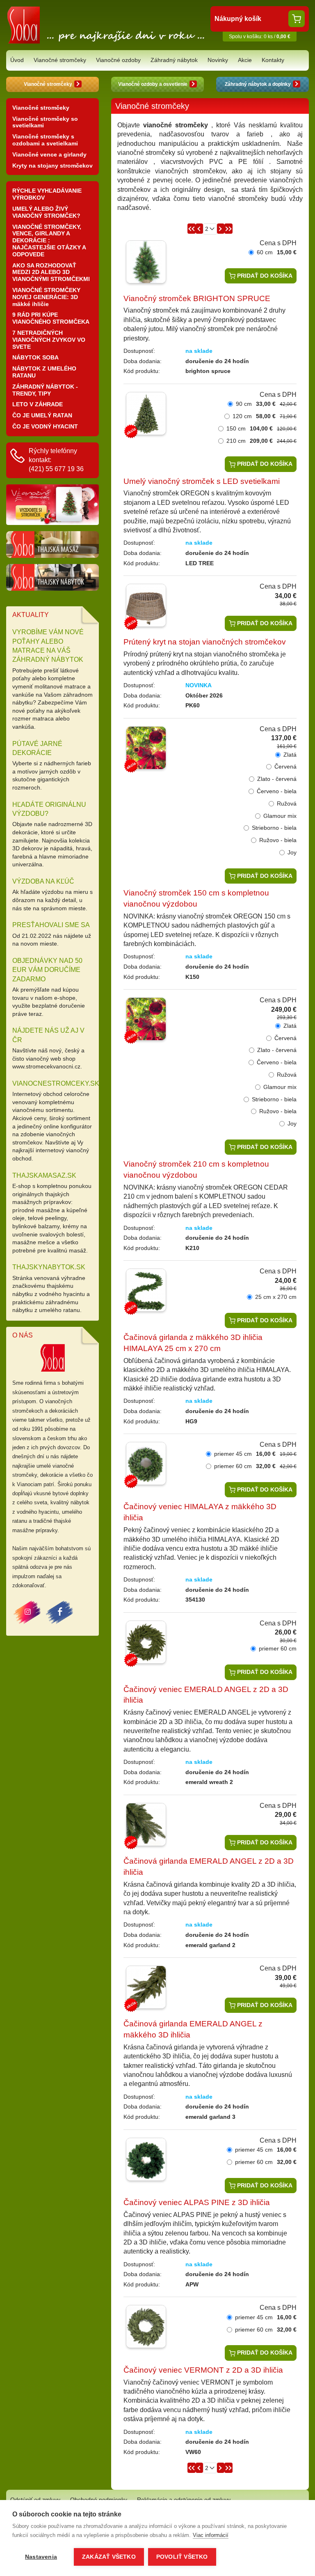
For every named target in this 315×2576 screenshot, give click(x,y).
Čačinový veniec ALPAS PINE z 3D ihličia (197, 2202)
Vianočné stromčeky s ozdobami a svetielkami (45, 140)
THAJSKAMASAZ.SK (44, 1175)
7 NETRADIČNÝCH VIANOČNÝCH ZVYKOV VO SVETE (49, 340)
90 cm (266, 404)
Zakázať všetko (109, 2557)
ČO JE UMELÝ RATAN (42, 415)
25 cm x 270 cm (276, 1297)
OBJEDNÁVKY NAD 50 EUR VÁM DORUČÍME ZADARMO (47, 970)
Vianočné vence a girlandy (49, 154)
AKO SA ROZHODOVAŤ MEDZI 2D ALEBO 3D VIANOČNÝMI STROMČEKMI (51, 272)
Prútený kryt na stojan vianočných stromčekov (205, 642)
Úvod (17, 60)
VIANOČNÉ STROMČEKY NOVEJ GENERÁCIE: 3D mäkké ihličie (46, 297)
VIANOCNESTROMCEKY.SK (56, 1083)
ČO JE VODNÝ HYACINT (45, 426)
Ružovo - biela (278, 840)
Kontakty (273, 60)
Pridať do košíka (264, 276)
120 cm (265, 416)
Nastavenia (41, 2557)
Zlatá (290, 755)
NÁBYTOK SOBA (35, 357)
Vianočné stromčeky (60, 60)
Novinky (218, 60)
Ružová (287, 803)
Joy (292, 852)
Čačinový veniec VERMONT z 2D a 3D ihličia (203, 2370)
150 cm (261, 428)
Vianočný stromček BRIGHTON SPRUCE (197, 298)
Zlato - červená (277, 779)
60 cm (277, 252)
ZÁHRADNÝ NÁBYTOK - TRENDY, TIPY (45, 390)
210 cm (261, 441)
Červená (285, 767)
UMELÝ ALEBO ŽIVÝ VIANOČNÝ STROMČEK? (46, 212)
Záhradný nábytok (174, 60)
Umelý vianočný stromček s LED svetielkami (202, 481)
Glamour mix (280, 816)
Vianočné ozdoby (118, 60)
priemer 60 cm (255, 1466)
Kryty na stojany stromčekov (52, 166)
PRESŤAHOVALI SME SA (51, 925)
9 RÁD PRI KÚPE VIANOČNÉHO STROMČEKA (51, 318)
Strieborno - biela (274, 828)
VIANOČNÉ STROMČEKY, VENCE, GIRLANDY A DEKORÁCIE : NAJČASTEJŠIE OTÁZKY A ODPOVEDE (49, 241)
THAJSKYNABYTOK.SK (49, 1267)
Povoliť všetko (182, 2557)
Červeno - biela (277, 791)
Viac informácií (211, 2535)
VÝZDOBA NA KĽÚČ (43, 881)
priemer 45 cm (255, 1454)
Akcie (245, 60)
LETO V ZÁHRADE (38, 404)
